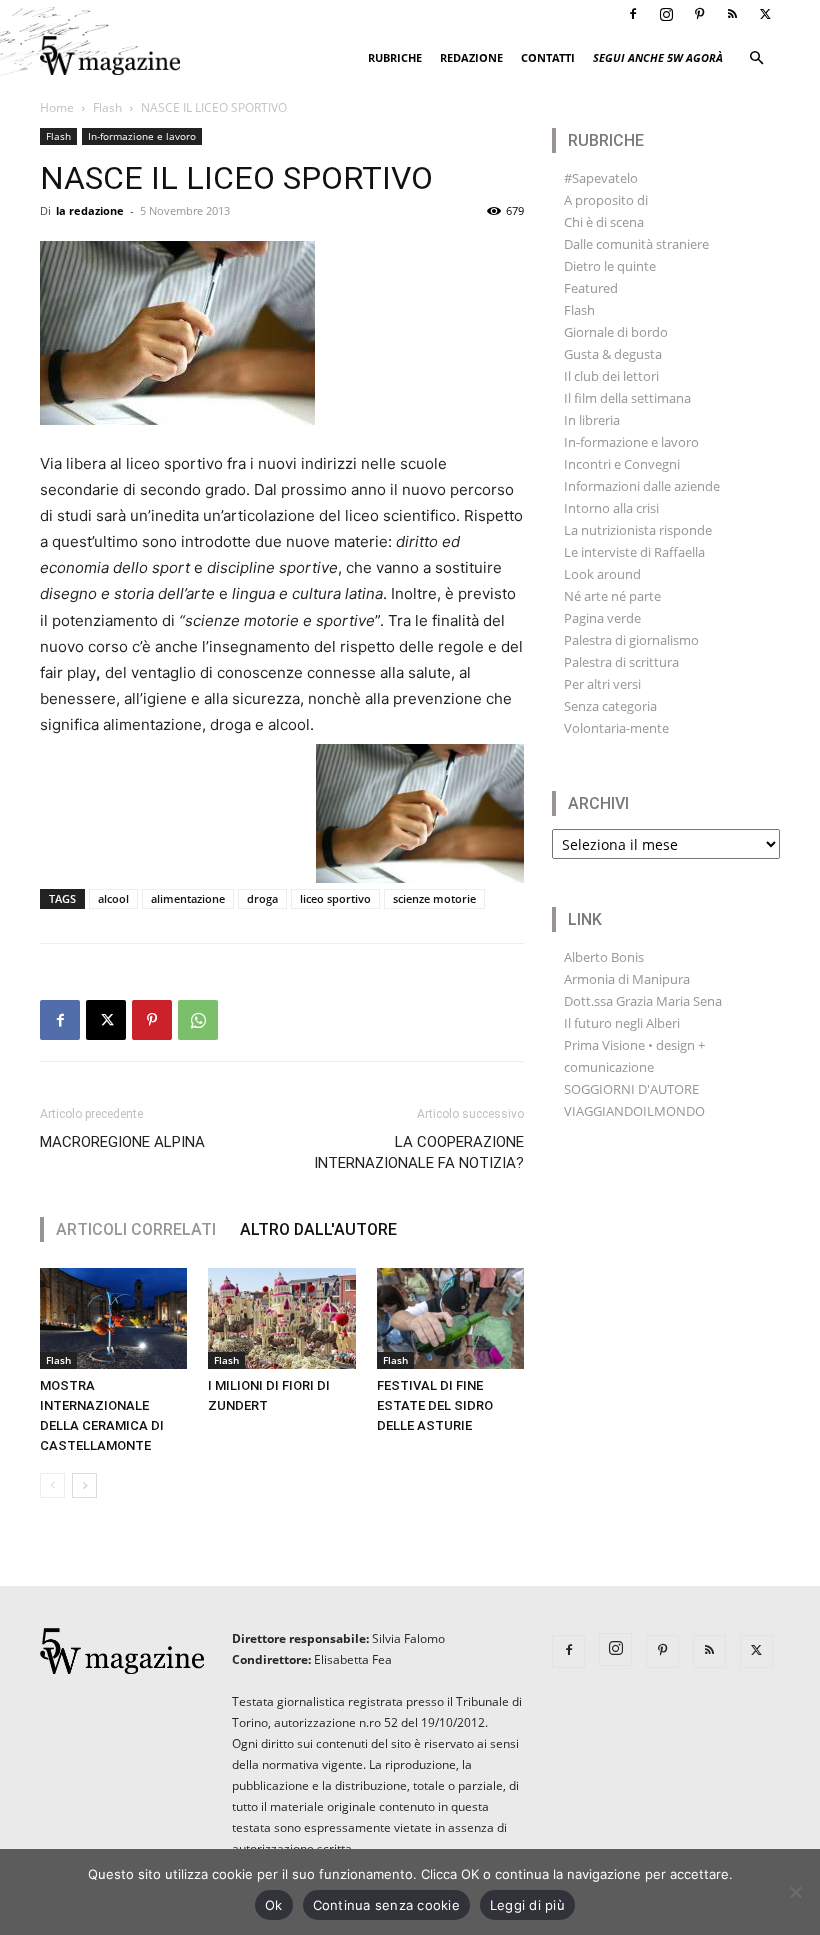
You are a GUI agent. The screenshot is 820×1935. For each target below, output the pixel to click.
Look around (602, 574)
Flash (107, 107)
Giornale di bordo (616, 332)
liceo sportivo (335, 898)
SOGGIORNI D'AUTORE (631, 1089)
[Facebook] (633, 14)
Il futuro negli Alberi (622, 1023)
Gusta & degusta (613, 354)
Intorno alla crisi (611, 508)
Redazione (471, 57)
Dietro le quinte (610, 266)
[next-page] (84, 1485)
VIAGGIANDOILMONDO (634, 1111)
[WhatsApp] (198, 1020)
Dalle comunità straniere (636, 244)
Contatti (548, 57)
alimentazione (188, 898)
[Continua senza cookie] (795, 1892)
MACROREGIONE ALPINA (122, 1142)
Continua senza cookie (386, 1905)
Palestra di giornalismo (631, 640)
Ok (274, 1905)
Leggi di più (527, 1905)
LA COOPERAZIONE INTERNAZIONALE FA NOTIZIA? (419, 1152)
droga (262, 898)
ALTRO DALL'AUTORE (318, 1229)
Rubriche (395, 57)
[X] (765, 14)
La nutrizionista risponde (638, 530)
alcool (113, 898)
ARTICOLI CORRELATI (136, 1229)
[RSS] (732, 14)
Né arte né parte (612, 596)
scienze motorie (434, 898)
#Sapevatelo (601, 178)
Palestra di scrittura (621, 662)
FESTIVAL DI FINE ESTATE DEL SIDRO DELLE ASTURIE (435, 1405)
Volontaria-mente (616, 728)
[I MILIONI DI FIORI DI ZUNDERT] (281, 1318)
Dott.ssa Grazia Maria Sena (643, 1001)
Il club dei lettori (611, 376)
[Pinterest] (699, 14)
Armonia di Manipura (627, 979)
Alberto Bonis (604, 957)
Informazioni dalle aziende (642, 486)
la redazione (90, 210)
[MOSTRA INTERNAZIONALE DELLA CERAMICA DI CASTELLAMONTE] (113, 1318)
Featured (591, 288)
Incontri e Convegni (622, 464)
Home (57, 107)
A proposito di (606, 200)
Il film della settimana (627, 398)
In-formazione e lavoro (142, 136)
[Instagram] (666, 14)
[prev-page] (52, 1485)
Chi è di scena (604, 222)
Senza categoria (610, 706)
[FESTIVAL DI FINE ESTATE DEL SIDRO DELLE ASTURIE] (450, 1318)
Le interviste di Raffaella (634, 552)
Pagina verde (602, 618)
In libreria (592, 420)
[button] (756, 58)
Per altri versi (602, 684)
